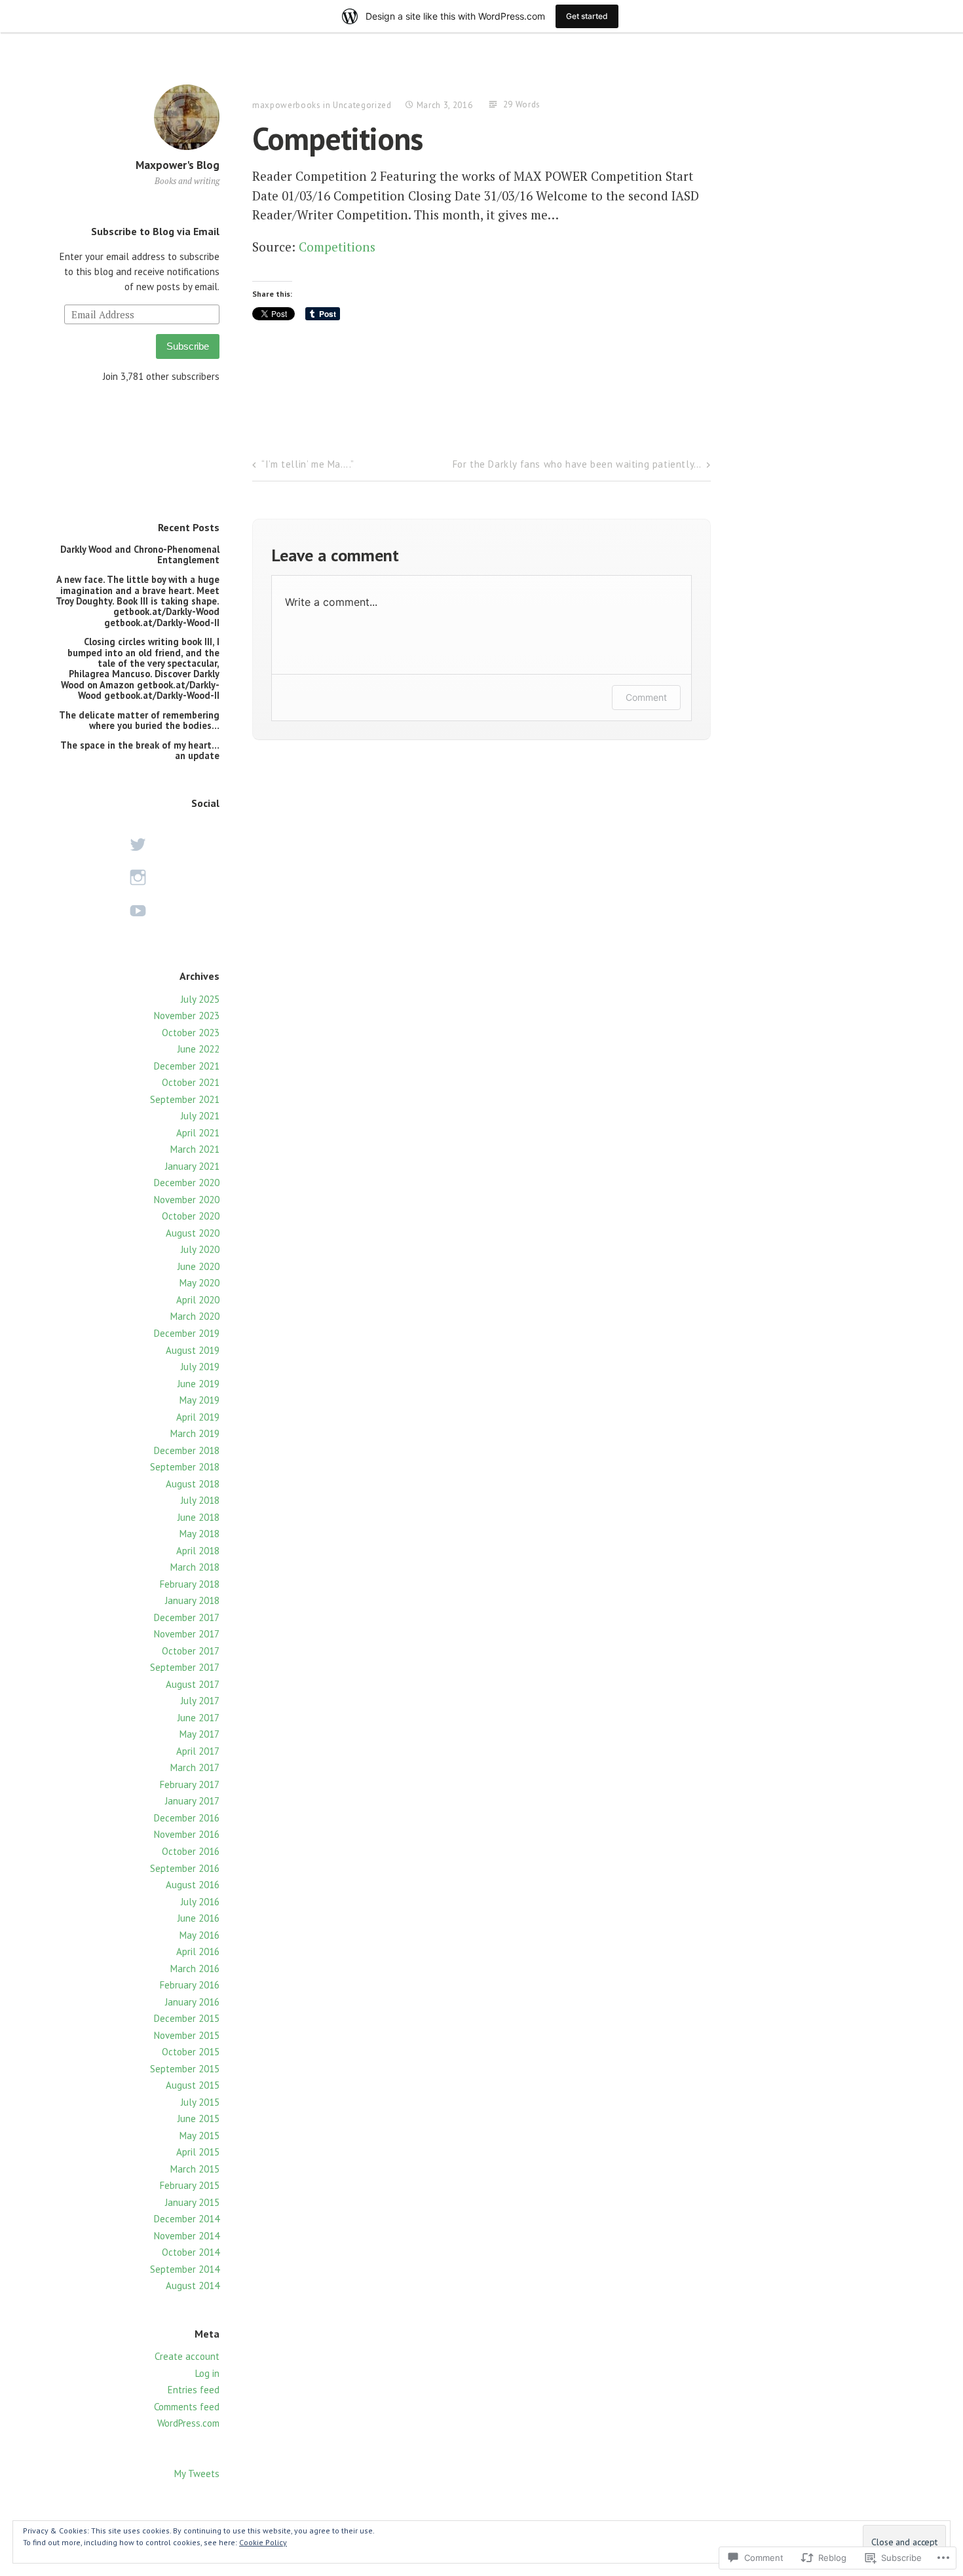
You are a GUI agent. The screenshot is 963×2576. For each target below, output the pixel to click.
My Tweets (197, 2473)
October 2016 (191, 1851)
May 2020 (199, 1283)
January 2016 (192, 2002)
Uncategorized (362, 105)
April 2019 (198, 1417)
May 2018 (199, 1534)
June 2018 (198, 1517)
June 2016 (198, 1918)
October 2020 (191, 1216)
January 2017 (192, 1801)
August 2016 (193, 1885)
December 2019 (187, 1333)
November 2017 (187, 1634)
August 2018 (193, 1484)
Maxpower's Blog (178, 165)
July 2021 (200, 1116)
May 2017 (199, 1734)
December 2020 (187, 1183)
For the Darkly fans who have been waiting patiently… (577, 464)
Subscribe (188, 346)
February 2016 (190, 1985)
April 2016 (198, 1951)
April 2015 (198, 2152)
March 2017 (195, 1767)
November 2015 (187, 2035)
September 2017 (185, 1667)
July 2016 (200, 1902)
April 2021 (198, 1133)
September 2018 (185, 1467)
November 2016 (187, 1834)
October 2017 (191, 1651)
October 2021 (191, 1082)
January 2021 (192, 1166)
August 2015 (193, 2085)
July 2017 (200, 1701)
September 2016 (185, 1868)
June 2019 (198, 1384)
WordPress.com (188, 2423)
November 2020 (187, 1200)
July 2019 (200, 1367)
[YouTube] (138, 911)
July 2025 (200, 999)
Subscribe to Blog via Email (155, 231)
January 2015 (192, 2202)
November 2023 (187, 1016)
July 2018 (200, 1500)
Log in (207, 2373)
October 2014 (191, 2252)
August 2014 (193, 2286)
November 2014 (187, 2236)
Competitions (337, 247)
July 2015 (200, 2102)
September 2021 (185, 1099)
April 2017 (198, 1751)
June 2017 (198, 1718)
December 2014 (187, 2219)
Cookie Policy (263, 2542)
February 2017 (190, 1784)
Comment (646, 697)
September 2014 (185, 2269)
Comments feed (187, 2407)
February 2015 (190, 2185)
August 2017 (193, 1684)
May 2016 (199, 1935)
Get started (587, 16)
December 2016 (187, 1818)
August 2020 (193, 1233)
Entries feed (194, 2390)
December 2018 (187, 1450)
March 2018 (195, 1567)
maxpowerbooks (286, 105)
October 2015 (191, 2052)
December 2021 (187, 1066)
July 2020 (200, 1249)
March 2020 (195, 1316)
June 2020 (198, 1266)
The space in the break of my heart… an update (140, 750)
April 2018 (198, 1551)
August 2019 (193, 1350)
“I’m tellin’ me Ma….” (308, 464)
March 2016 (195, 1969)
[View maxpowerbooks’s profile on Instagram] (138, 877)
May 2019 (199, 1400)
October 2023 (191, 1033)
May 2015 (199, 2136)
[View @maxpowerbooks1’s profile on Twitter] (138, 845)
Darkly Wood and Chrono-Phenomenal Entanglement (140, 554)
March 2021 (195, 1149)
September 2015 (185, 2069)
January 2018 (192, 1600)
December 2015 (187, 2018)
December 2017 (187, 1617)
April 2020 (198, 1300)
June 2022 (198, 1049)
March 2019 (195, 1433)
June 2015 (198, 2119)
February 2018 (190, 1584)
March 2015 (195, 2169)
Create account (187, 2356)
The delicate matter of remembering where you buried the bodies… (139, 720)
